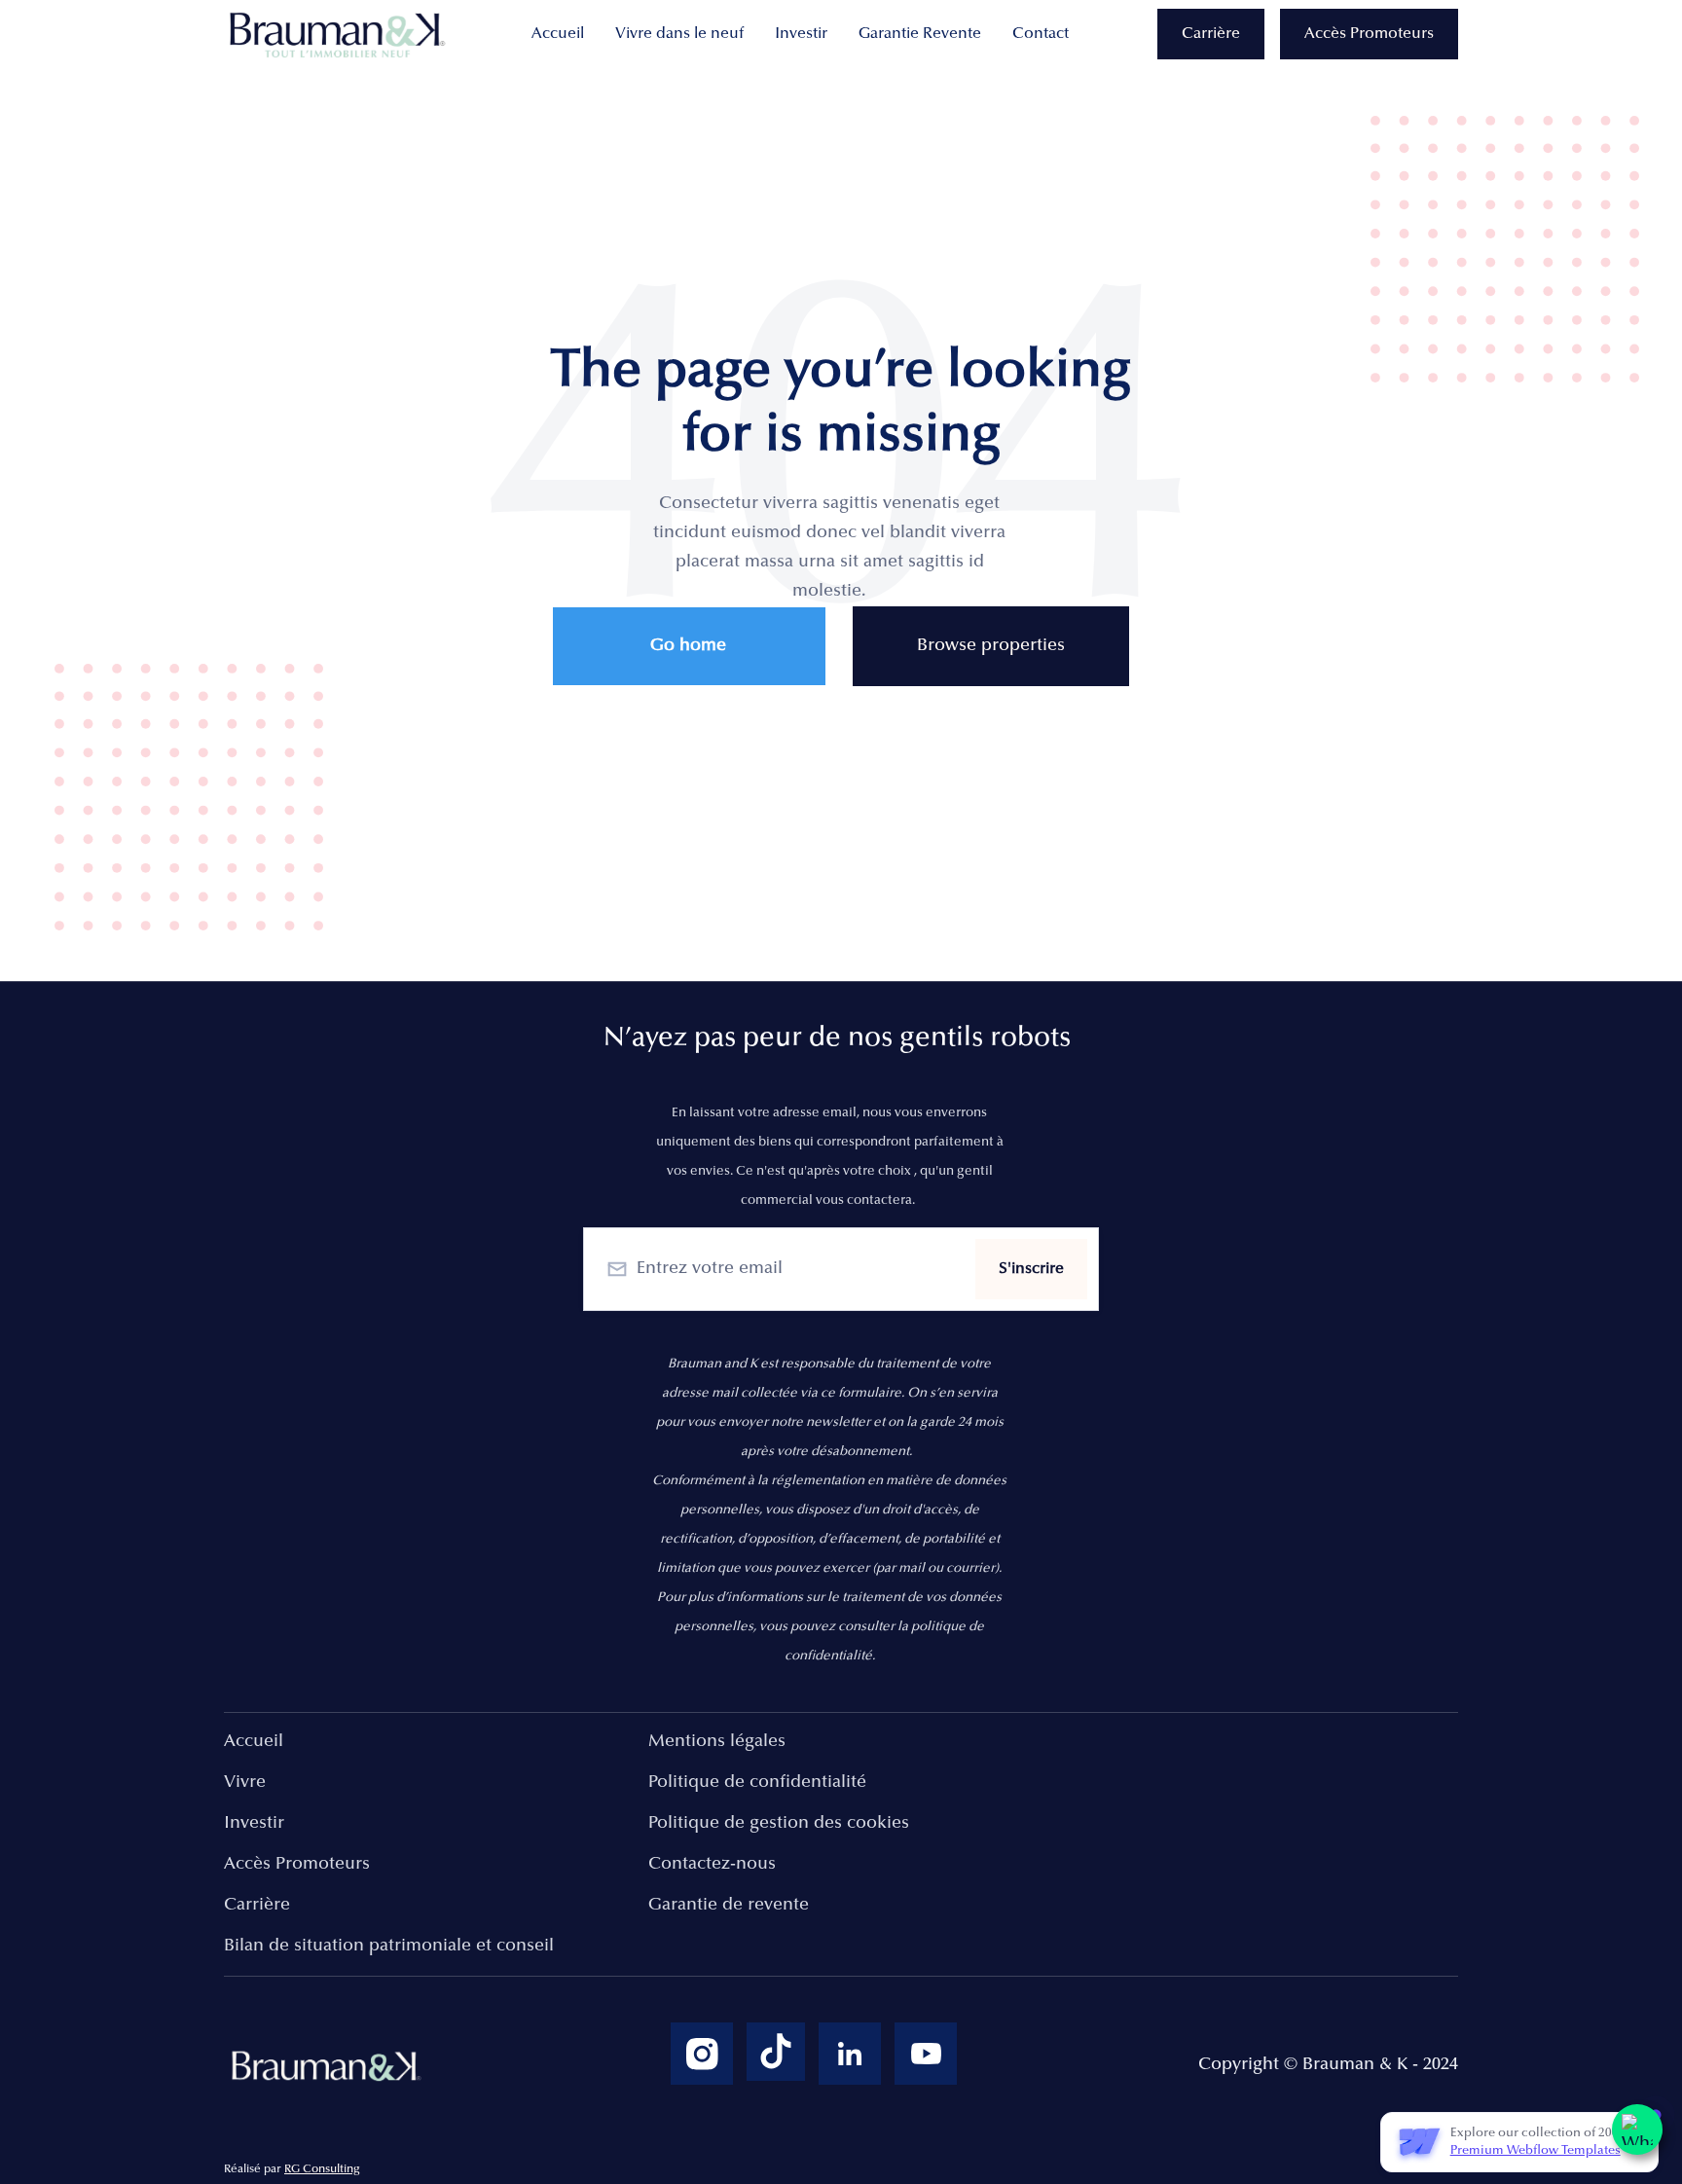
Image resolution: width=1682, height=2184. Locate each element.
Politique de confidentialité (757, 1783)
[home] (341, 35)
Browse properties (991, 646)
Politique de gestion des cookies (779, 1824)
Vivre (245, 1783)
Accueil (558, 34)
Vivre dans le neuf (679, 34)
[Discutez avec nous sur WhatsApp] (1637, 2129)
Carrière (1211, 34)
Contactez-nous (712, 1865)
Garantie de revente (729, 1906)
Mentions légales (717, 1742)
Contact (1041, 34)
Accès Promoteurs (1369, 34)
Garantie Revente (920, 34)
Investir (801, 34)
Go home (688, 646)
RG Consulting (322, 2169)
